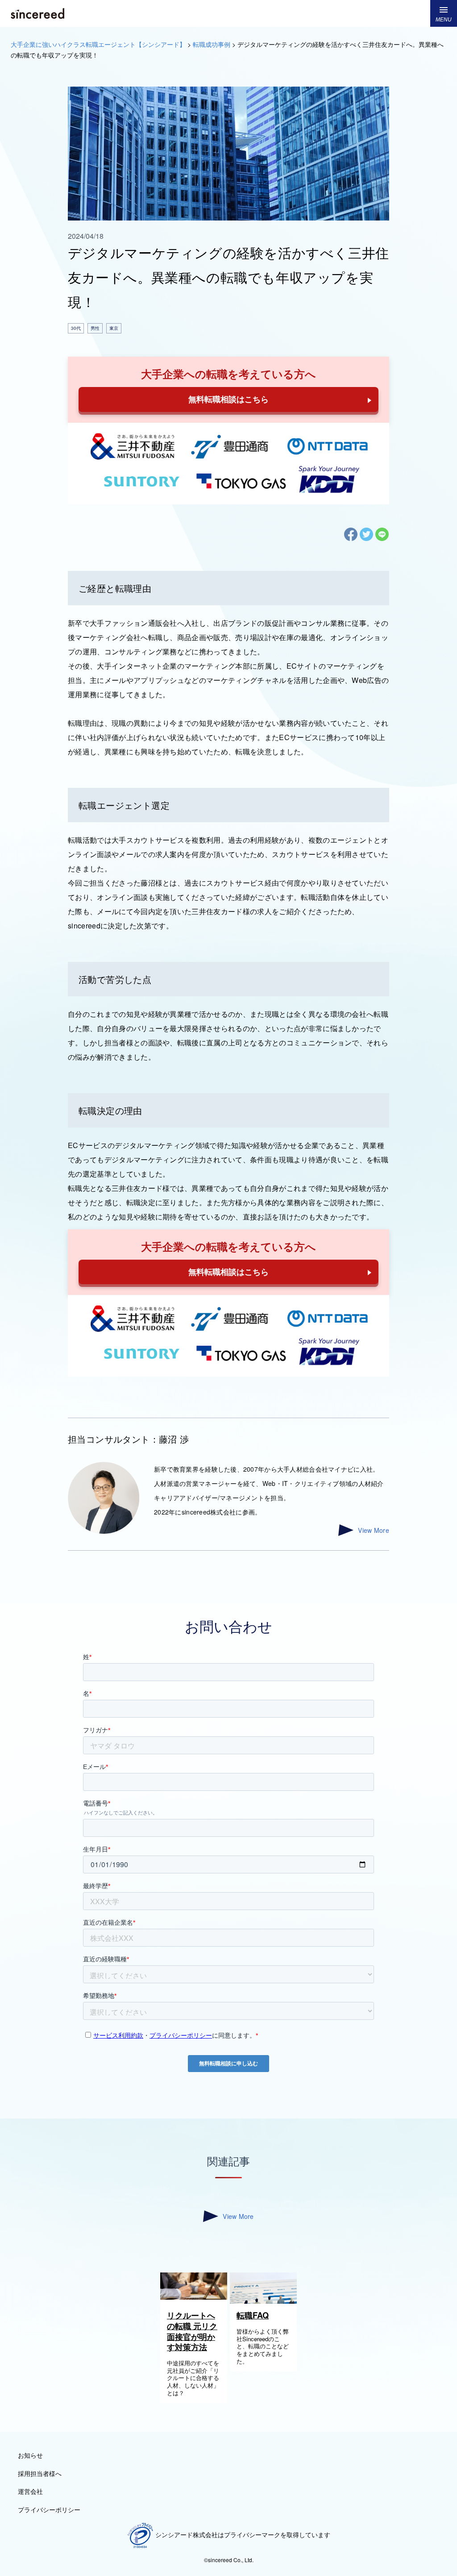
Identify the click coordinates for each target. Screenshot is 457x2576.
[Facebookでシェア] (351, 539)
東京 (114, 328)
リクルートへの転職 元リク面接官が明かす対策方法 (192, 2331)
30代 (76, 328)
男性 (95, 328)
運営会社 (30, 2491)
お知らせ (30, 2455)
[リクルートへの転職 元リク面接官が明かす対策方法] (194, 2297)
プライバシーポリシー (49, 2509)
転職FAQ (253, 2315)
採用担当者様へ (40, 2473)
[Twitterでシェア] (367, 539)
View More (374, 1530)
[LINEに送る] (382, 539)
